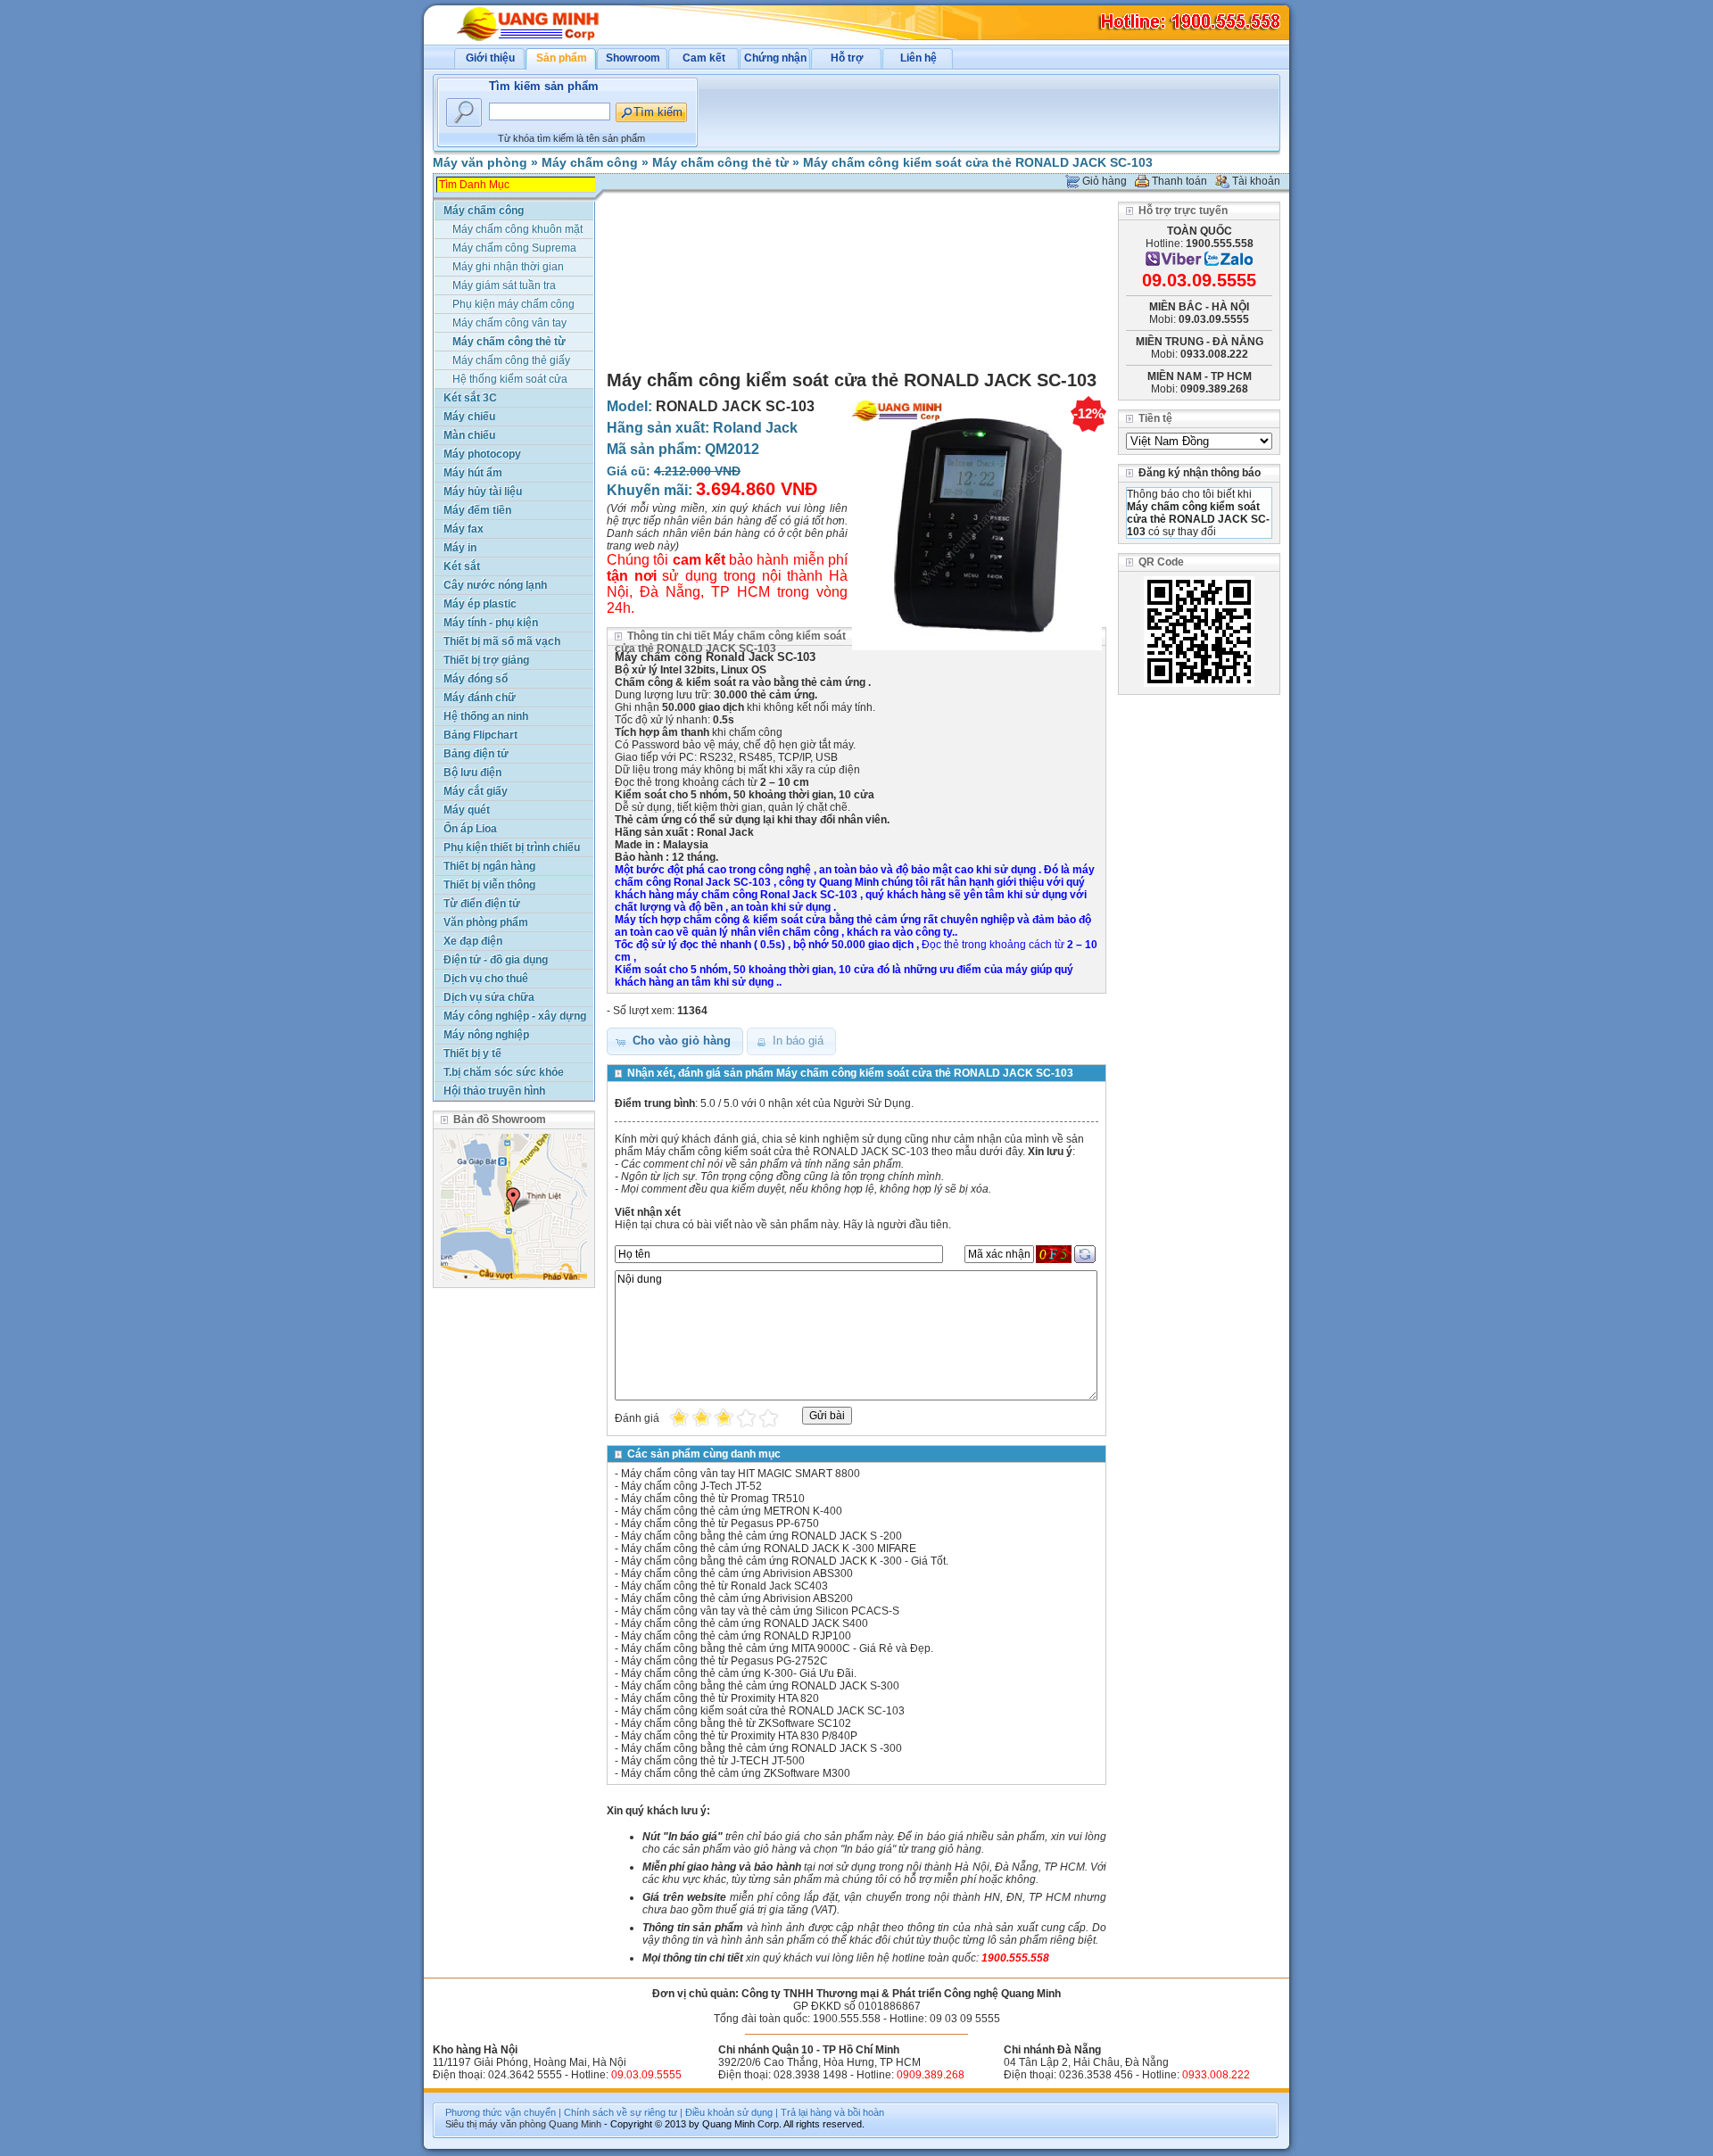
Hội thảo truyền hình (494, 1091)
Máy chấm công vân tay (509, 323)
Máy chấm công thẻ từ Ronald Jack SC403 (724, 1586)
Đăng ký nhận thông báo (1200, 473)
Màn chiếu (469, 435)
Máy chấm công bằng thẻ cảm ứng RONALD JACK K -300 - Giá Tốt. (785, 1561)
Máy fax (463, 529)
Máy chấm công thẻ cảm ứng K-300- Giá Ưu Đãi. (739, 1673)
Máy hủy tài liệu (483, 492)
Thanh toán (1179, 181)
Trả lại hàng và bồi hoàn (832, 2112)
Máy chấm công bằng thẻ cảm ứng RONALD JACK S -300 (761, 1748)
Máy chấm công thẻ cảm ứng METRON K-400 (732, 1511)
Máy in (460, 548)
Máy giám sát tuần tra (504, 285)
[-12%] (977, 651)
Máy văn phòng (480, 162)
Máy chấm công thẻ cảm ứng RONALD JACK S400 (745, 1623)
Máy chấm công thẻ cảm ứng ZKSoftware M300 (736, 1773)
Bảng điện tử (476, 754)
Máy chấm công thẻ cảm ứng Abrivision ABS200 (737, 1598)
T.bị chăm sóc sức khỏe (504, 1072)
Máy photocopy (482, 454)
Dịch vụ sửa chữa (489, 997)
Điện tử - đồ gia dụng (496, 960)
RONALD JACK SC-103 (735, 406)
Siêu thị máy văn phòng (496, 2124)
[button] (675, 1041)
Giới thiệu (490, 58)
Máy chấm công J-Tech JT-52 (691, 1486)
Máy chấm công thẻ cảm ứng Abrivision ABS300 (737, 1574)
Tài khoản (1256, 181)
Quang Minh (575, 2124)
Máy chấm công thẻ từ (720, 162)
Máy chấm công (590, 162)
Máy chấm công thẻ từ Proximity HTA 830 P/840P (739, 1736)
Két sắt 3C (470, 398)
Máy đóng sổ (476, 679)
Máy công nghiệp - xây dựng (515, 1016)
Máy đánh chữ (480, 698)
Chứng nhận (775, 58)
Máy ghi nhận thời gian (508, 267)
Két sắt (462, 566)
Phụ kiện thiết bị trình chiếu (512, 847)
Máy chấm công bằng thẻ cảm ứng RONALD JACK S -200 (761, 1536)
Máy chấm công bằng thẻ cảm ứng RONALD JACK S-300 (760, 1686)
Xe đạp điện (473, 941)
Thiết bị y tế (472, 1053)
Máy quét (467, 810)
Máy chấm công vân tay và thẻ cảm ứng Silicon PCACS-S (760, 1611)
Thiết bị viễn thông (489, 885)
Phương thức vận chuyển (501, 2112)
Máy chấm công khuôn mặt (517, 229)
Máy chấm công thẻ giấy (511, 360)
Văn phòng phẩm (486, 922)
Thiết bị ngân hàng (489, 866)
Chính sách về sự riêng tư (621, 2112)
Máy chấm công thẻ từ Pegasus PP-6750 (720, 1524)
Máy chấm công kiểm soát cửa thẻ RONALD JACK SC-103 (978, 162)
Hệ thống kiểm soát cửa (510, 379)
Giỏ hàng (1105, 181)
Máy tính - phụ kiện (491, 623)
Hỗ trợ (847, 58)
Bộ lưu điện (472, 772)
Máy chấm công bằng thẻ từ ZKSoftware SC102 (736, 1723)
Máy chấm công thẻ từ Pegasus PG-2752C (724, 1661)
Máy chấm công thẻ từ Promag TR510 (713, 1499)
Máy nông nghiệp (486, 1035)
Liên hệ (919, 58)
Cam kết (704, 58)
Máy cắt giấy (476, 791)
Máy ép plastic (480, 604)
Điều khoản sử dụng (729, 2112)
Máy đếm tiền (477, 510)
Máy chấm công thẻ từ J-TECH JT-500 (713, 1761)
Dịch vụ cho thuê (486, 979)
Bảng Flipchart (480, 735)
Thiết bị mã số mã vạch (502, 641)
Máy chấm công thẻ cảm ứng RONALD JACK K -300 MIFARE (769, 1549)
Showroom (633, 58)
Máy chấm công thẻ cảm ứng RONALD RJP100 (736, 1636)
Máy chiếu (469, 417)
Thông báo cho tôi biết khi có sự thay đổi (1198, 513)
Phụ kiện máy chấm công (513, 304)
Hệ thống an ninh (486, 716)
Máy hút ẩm (473, 473)
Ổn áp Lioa (470, 829)
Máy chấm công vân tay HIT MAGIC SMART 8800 (741, 1474)
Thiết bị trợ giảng (486, 660)
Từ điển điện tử (482, 904)
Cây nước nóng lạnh (495, 585)
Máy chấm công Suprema (514, 248)
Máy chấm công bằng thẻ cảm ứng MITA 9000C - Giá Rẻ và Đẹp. (777, 1648)
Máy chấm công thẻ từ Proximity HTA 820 (720, 1698)
